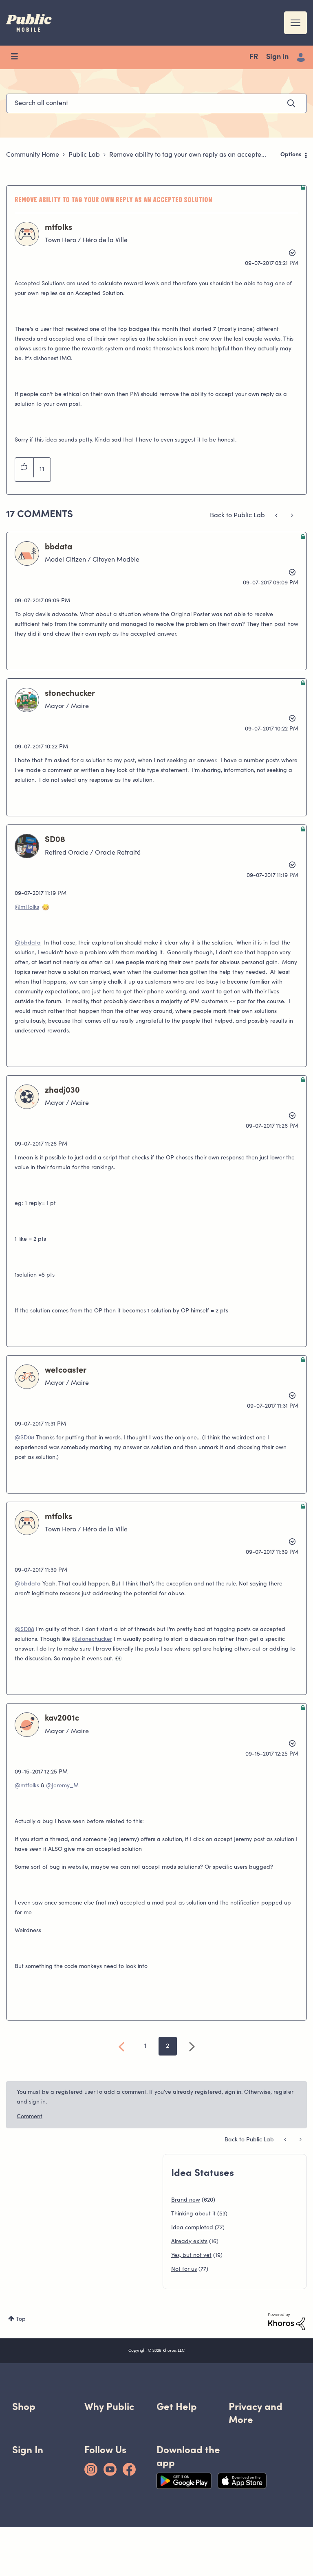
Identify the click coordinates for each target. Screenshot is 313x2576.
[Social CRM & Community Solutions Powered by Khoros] (287, 2322)
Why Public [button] (109, 2407)
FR (254, 57)
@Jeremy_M (62, 1786)
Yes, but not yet (191, 2256)
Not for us (184, 2270)
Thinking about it (193, 2214)
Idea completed (192, 2228)
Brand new (186, 2200)
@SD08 (24, 1438)
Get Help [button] (177, 2407)
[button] (24, 468)
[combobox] (156, 103)
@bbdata (28, 943)
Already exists (189, 2242)
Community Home (33, 155)
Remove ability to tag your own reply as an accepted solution (114, 199)
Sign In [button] (28, 2450)
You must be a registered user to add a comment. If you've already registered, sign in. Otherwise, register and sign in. (155, 2097)
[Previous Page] (122, 2047)
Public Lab (84, 155)
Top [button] (21, 2320)
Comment (30, 2117)
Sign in (277, 57)
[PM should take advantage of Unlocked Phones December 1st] (291, 516)
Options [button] (291, 155)
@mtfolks (27, 908)
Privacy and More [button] (256, 2413)
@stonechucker (92, 1640)
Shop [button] (24, 2407)
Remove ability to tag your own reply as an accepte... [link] (188, 155)
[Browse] (18, 57)
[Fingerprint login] (277, 516)
